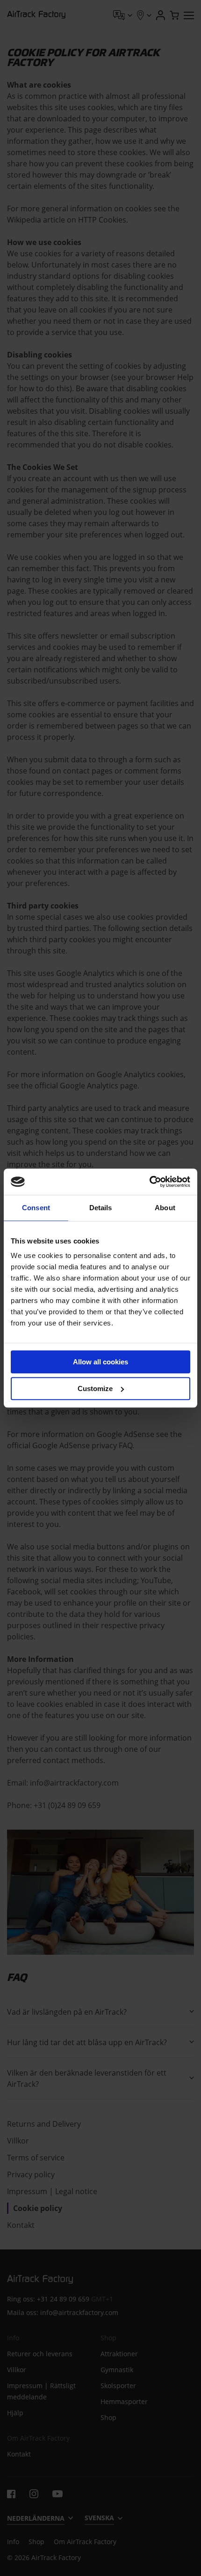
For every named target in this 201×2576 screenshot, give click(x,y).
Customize (95, 1389)
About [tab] (165, 1208)
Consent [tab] (36, 1208)
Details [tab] (101, 1208)
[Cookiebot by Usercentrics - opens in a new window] (149, 1182)
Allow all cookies (100, 1362)
